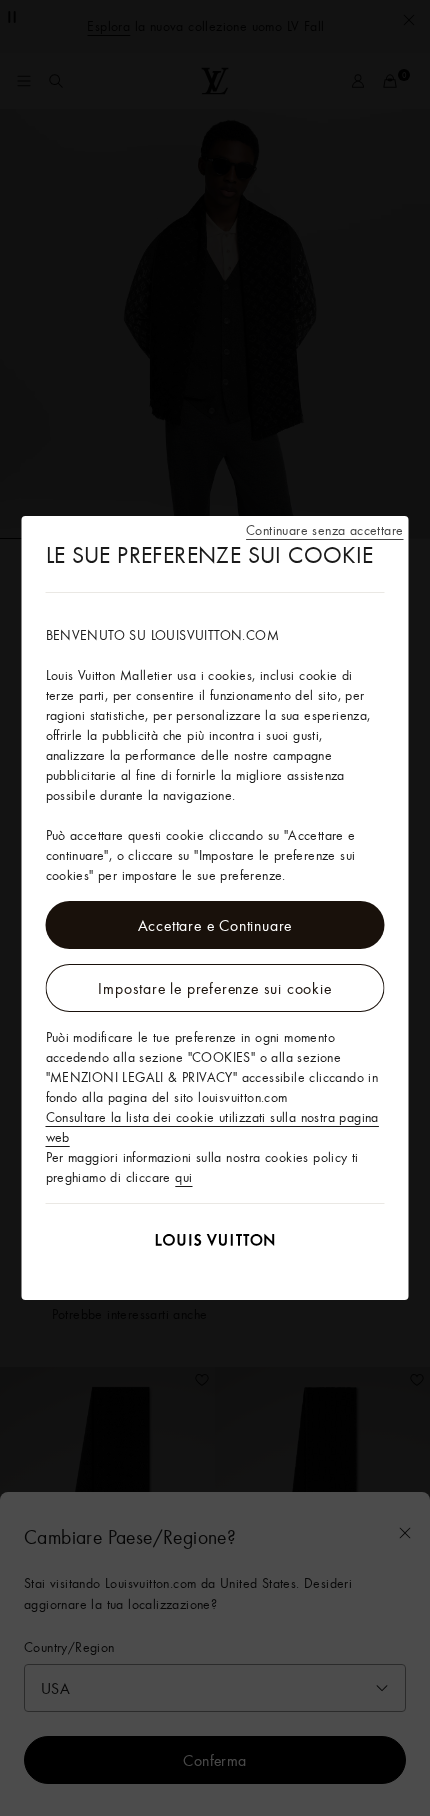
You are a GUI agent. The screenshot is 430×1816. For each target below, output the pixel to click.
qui (183, 1177)
